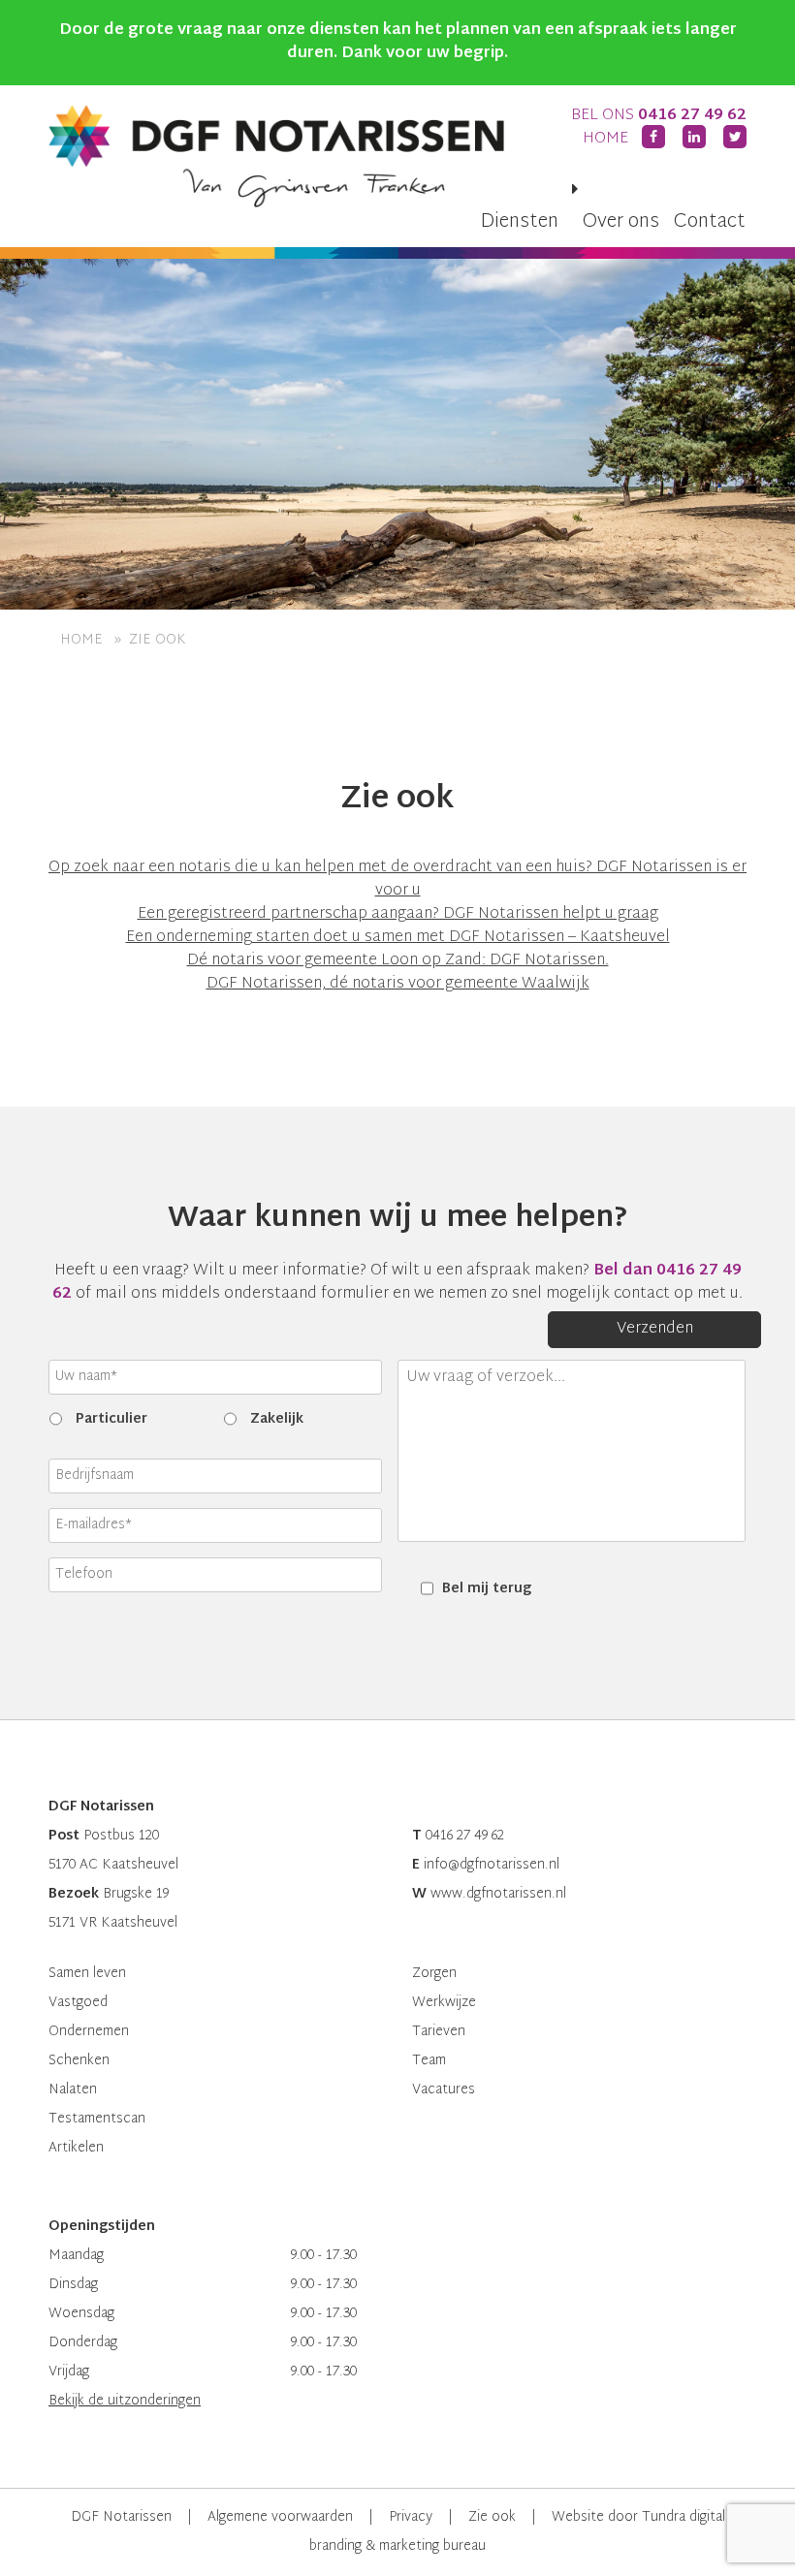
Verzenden (655, 1329)
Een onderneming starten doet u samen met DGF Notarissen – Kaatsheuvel (398, 938)
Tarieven (439, 2032)
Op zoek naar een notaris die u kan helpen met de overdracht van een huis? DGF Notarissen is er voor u (397, 880)
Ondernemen (89, 2032)
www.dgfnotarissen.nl (498, 1894)
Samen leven (87, 1974)
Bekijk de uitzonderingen (125, 2401)
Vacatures (444, 2090)
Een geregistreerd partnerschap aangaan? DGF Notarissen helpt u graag (398, 914)
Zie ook (492, 2517)
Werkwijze (444, 2003)
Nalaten (73, 2090)
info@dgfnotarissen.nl (492, 1865)
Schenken (79, 2061)
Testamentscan (97, 2119)
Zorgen (434, 1974)
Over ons (621, 222)
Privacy (411, 2517)
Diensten (519, 222)
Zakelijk (277, 1419)
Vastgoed (78, 2003)
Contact (710, 222)
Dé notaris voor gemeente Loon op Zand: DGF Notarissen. (398, 961)
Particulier (111, 1419)
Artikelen (76, 2148)
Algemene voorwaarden (280, 2517)
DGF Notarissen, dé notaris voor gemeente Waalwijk (398, 984)
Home (605, 139)
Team (429, 2061)
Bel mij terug (487, 1589)
